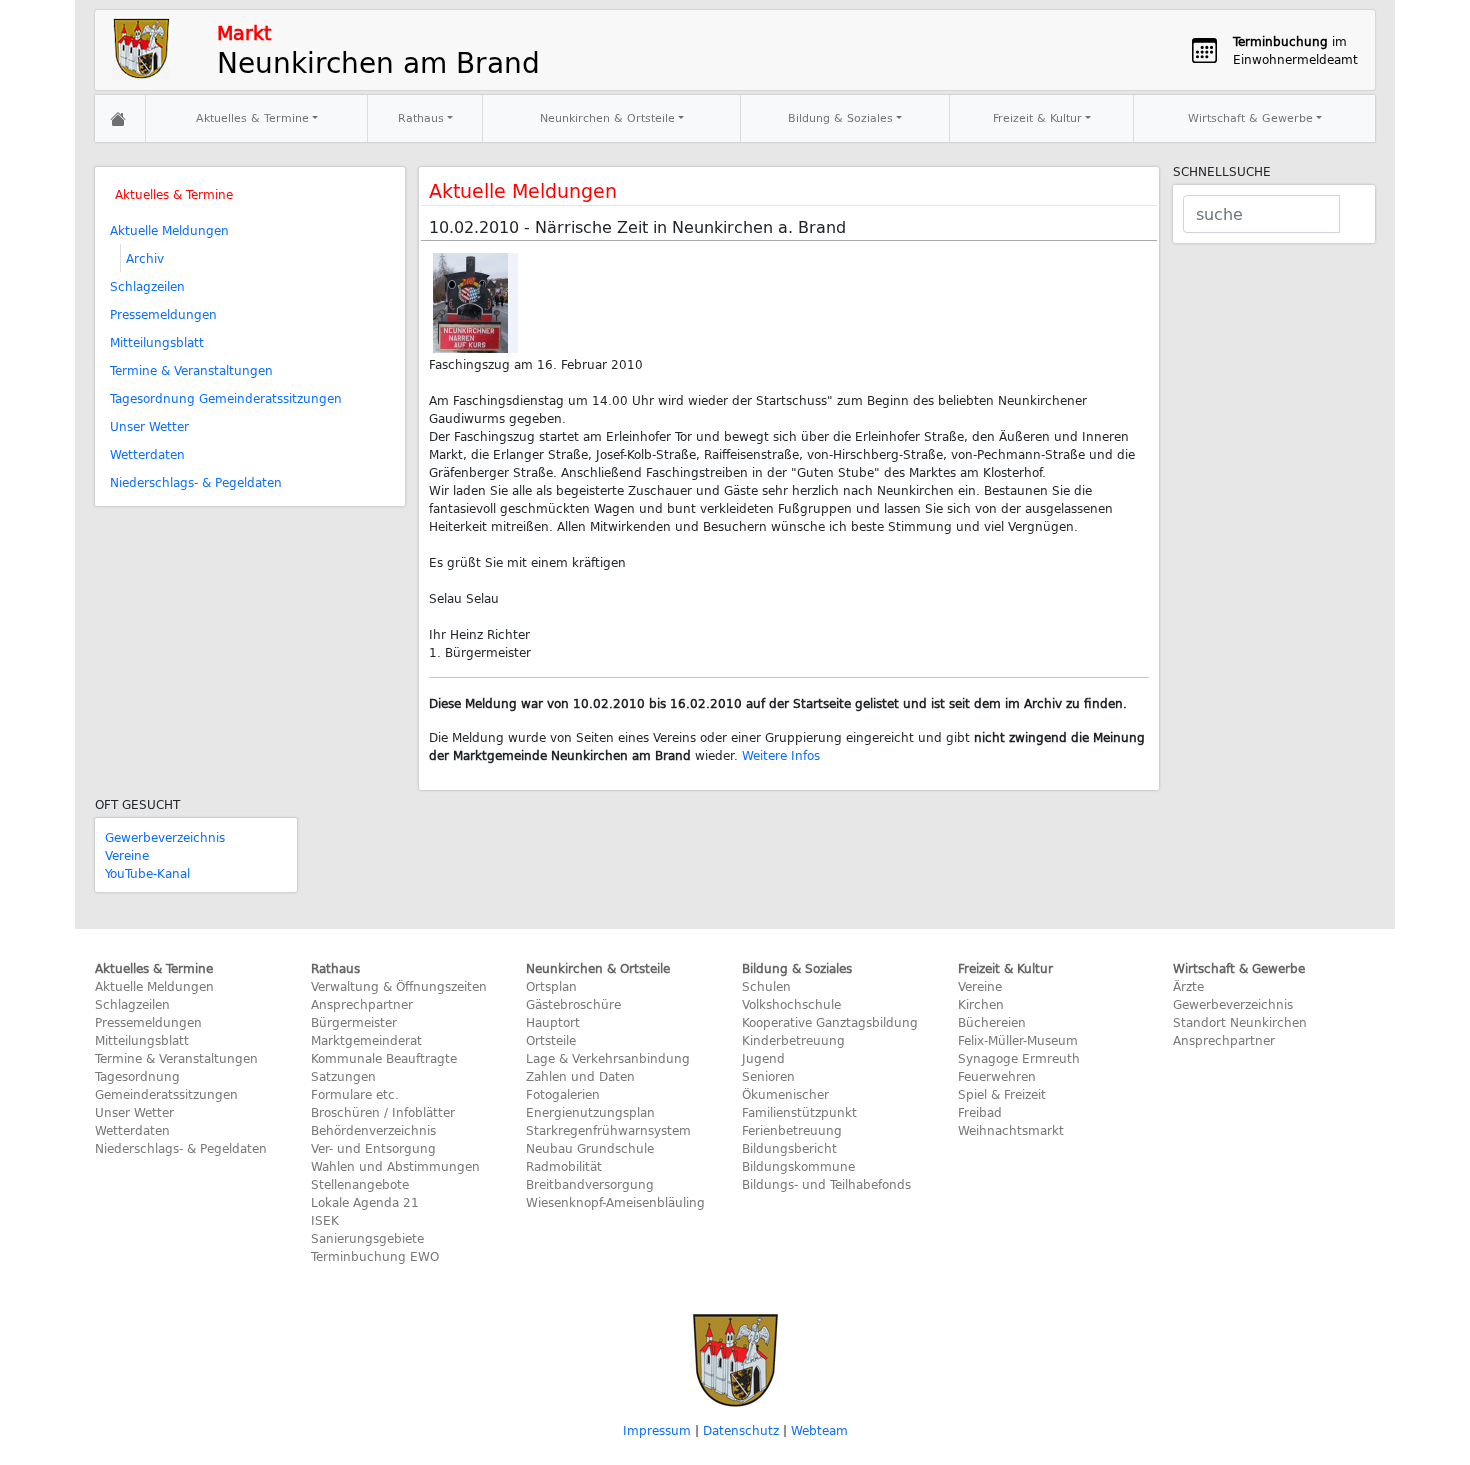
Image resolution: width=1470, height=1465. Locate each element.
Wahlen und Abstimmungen (395, 1166)
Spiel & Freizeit (1002, 1094)
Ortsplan (551, 986)
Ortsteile (551, 1040)
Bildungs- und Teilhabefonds (826, 1184)
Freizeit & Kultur (1037, 117)
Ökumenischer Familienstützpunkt (799, 1103)
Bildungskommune (798, 1166)
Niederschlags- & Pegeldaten (196, 482)
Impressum (657, 1430)
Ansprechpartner (362, 1004)
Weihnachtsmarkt (1011, 1130)
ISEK (325, 1220)
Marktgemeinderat (366, 1040)
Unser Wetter (149, 426)
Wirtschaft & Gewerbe (1250, 117)
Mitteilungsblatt (157, 342)
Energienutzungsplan (590, 1112)
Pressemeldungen (163, 314)
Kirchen (981, 1004)
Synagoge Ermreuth (1019, 1058)
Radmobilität (564, 1166)
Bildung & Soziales (840, 117)
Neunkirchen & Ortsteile (607, 117)
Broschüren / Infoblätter (383, 1112)
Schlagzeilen (147, 286)
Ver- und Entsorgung (373, 1148)
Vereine (127, 855)
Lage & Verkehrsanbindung (608, 1058)
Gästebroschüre (573, 1004)
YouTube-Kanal (147, 873)
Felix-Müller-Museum (1018, 1040)
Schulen (766, 986)
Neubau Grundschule (590, 1148)
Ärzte (1188, 986)
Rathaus (421, 117)
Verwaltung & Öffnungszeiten (399, 986)
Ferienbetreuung (792, 1130)
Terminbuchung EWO (375, 1256)
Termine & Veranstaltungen (191, 370)
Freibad (980, 1112)
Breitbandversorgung (590, 1184)
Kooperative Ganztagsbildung (830, 1022)
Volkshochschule (791, 1004)
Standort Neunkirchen (1240, 1022)
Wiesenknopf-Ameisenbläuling (615, 1202)
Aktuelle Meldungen (169, 230)
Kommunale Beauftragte (384, 1058)
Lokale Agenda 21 (365, 1202)
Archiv (145, 258)
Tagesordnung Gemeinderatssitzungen (226, 398)
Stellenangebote (360, 1184)
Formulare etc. (355, 1094)
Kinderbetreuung (793, 1040)
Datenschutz (741, 1430)
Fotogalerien (563, 1094)
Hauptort (553, 1022)
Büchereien (992, 1022)
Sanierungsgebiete (367, 1238)
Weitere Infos (781, 755)
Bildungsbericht (789, 1148)
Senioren (768, 1076)
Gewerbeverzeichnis (165, 837)
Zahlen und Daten (580, 1076)
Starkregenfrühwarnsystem (608, 1130)
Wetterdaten (147, 454)
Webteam (819, 1430)
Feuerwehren (997, 1076)
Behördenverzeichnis (373, 1130)
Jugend (763, 1058)
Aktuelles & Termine (252, 117)
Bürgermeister (354, 1022)
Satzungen (343, 1076)
